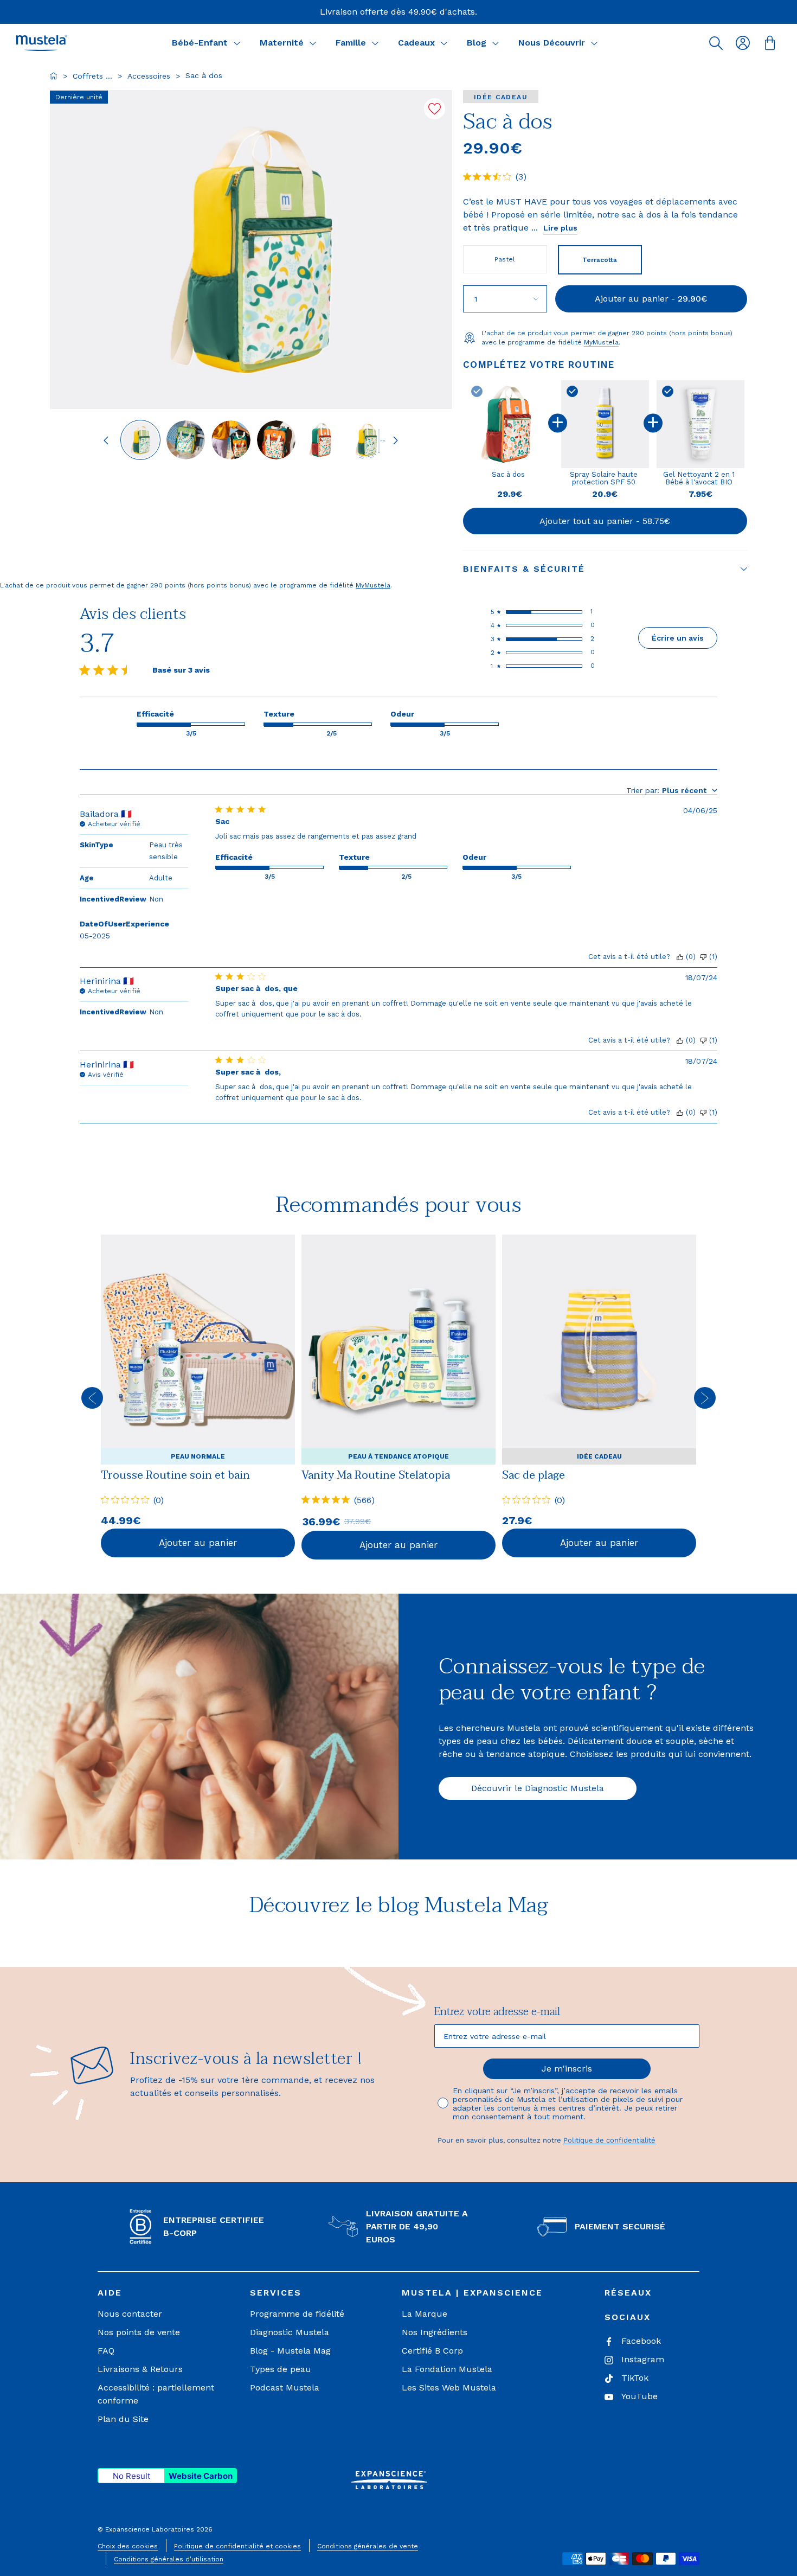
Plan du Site (123, 2419)
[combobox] (672, 790)
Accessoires (149, 76)
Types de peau (281, 2369)
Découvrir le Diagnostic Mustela (538, 1788)
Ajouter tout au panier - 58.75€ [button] (605, 521)
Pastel (505, 259)
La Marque (425, 2314)
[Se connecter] (743, 43)
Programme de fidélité (297, 2314)
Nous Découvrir (552, 43)
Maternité (282, 43)
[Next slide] (396, 440)
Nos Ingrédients (435, 2332)
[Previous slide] (106, 440)
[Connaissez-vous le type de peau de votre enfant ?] (199, 1727)
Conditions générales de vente (368, 2546)
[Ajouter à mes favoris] (435, 109)
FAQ (106, 2351)
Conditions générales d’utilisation (169, 2559)
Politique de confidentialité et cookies (237, 2546)
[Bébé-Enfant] (237, 43)
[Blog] (496, 43)
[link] (198, 1397)
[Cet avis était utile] (680, 957)
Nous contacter (130, 2314)
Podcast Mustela (285, 2388)
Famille (351, 43)
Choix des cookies (128, 2546)
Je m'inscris (567, 2069)
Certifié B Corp (432, 2351)
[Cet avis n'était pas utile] (703, 957)
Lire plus (560, 228)
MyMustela (601, 342)
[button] (716, 43)
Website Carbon (201, 2476)
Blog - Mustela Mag (290, 2351)
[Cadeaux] (444, 43)
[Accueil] (54, 76)
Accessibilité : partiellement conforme (156, 2394)
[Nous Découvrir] (594, 43)
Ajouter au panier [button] (198, 1543)
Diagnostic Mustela (290, 2332)
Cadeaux (416, 43)
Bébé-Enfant (200, 43)
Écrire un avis (678, 638)
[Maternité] (313, 43)
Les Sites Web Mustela (449, 2388)
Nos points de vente (139, 2332)
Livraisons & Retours (140, 2369)
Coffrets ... (92, 76)
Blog (477, 43)
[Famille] (375, 43)
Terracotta (600, 260)
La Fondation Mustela (447, 2369)
